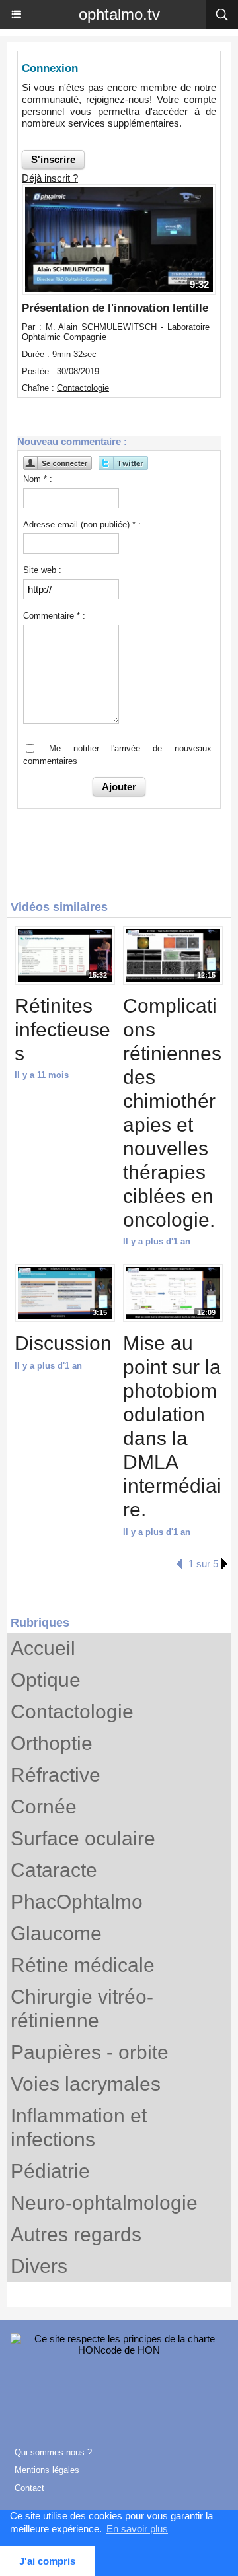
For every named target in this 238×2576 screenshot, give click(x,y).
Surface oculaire (83, 1838)
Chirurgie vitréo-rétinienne (82, 2009)
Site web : (42, 570)
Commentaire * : (54, 616)
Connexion (50, 68)
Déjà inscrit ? (50, 178)
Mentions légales (47, 2470)
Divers (39, 2266)
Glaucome (56, 1933)
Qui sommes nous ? (53, 2452)
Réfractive (56, 1775)
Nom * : (38, 479)
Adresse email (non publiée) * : (82, 525)
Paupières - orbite (90, 2052)
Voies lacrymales (86, 2084)
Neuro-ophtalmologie (104, 2203)
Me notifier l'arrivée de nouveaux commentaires (117, 755)
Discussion (63, 1343)
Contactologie (72, 1712)
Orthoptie (52, 1743)
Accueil (43, 1648)
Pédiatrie (50, 2171)
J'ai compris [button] (47, 2561)
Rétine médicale (83, 1965)
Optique (46, 1680)
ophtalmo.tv (119, 14)
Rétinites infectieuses (62, 1030)
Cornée (44, 1807)
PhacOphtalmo (77, 1902)
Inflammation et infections (79, 2127)
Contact (29, 2488)
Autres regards (76, 2234)
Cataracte (54, 1870)
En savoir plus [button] (137, 2529)
